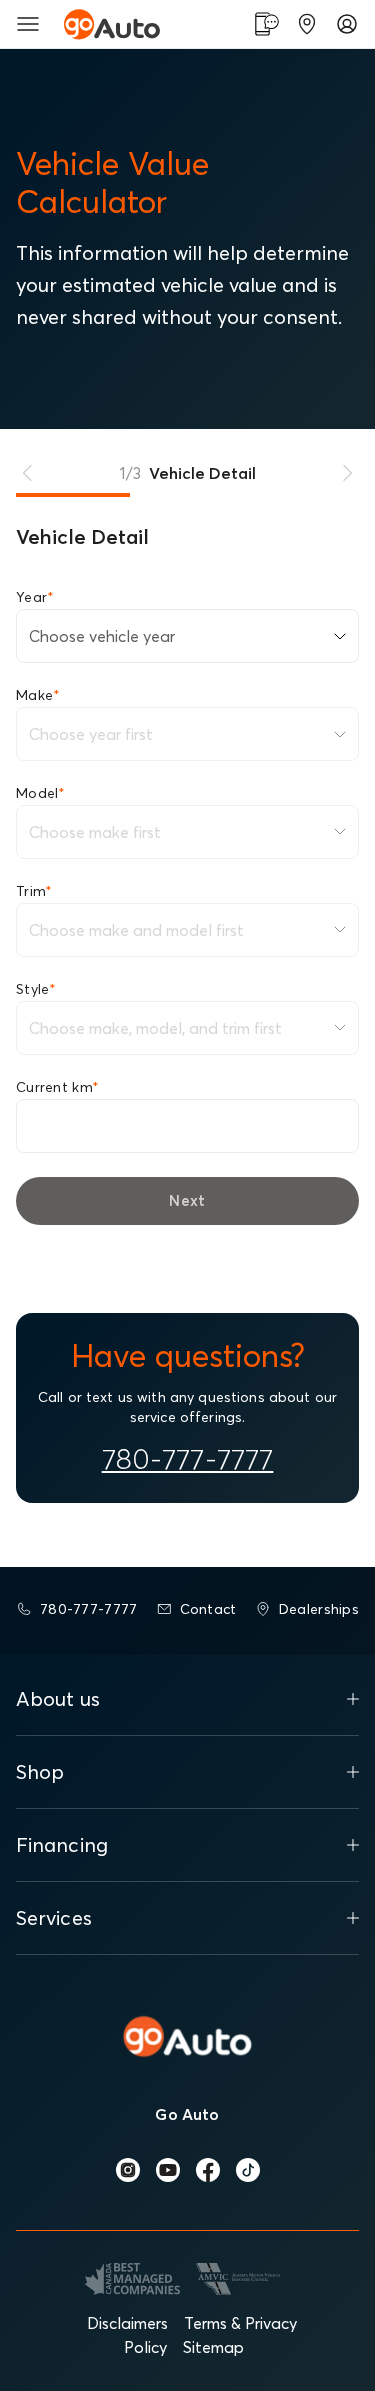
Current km (57, 1087)
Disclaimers (127, 2323)
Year (35, 597)
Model (41, 793)
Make (38, 695)
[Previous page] (28, 473)
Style (36, 989)
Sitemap (213, 2347)
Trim (34, 891)
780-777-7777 (188, 1459)
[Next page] (347, 473)
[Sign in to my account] (347, 24)
